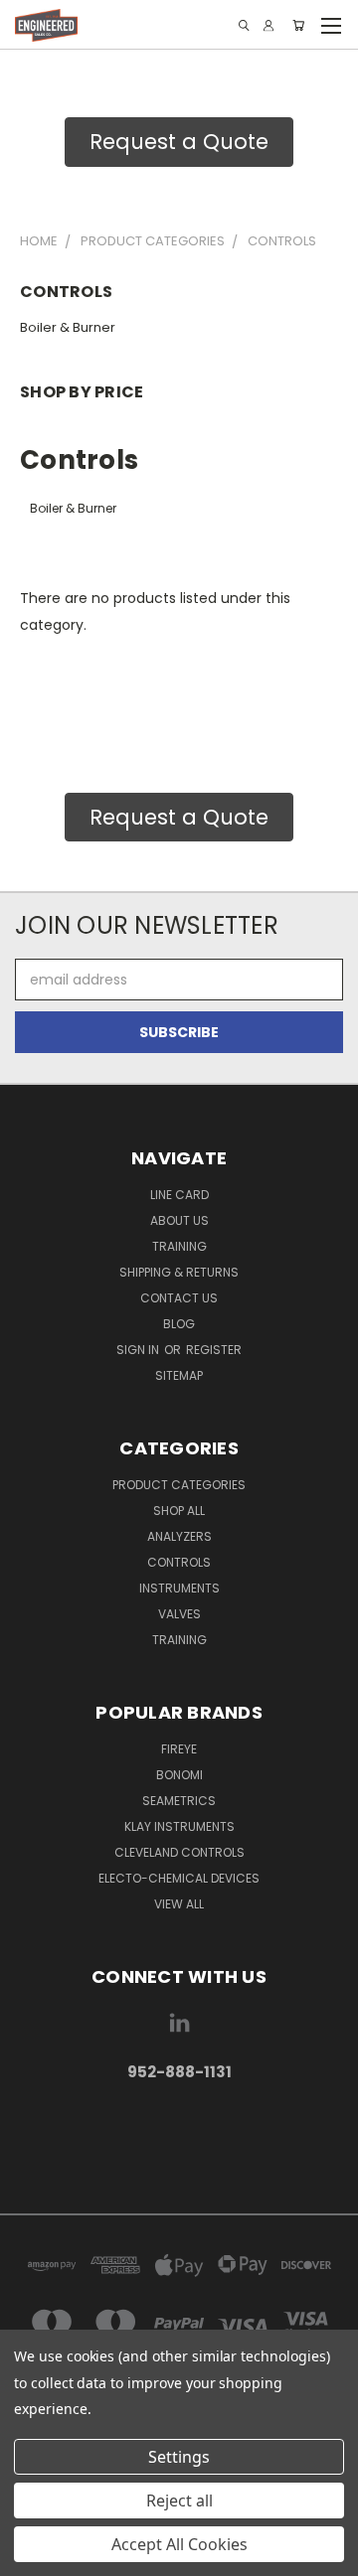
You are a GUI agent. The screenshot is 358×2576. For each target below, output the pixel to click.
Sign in (139, 1350)
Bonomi (179, 1775)
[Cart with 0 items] (298, 25)
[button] (179, 2135)
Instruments (179, 1588)
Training (179, 1246)
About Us (179, 1220)
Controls (179, 1562)
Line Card (179, 1195)
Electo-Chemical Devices (179, 1878)
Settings (179, 2457)
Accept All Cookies (179, 2544)
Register (214, 1350)
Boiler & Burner (68, 327)
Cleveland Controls (179, 1852)
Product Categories (179, 1485)
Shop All (179, 1511)
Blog (179, 1324)
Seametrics (179, 1801)
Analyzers (179, 1536)
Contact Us (179, 1298)
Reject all (179, 2500)
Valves (179, 1614)
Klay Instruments (179, 1826)
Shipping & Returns (179, 1272)
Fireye (179, 1749)
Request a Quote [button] (179, 142)
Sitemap (179, 1375)
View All (179, 1904)
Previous (31, 2556)
